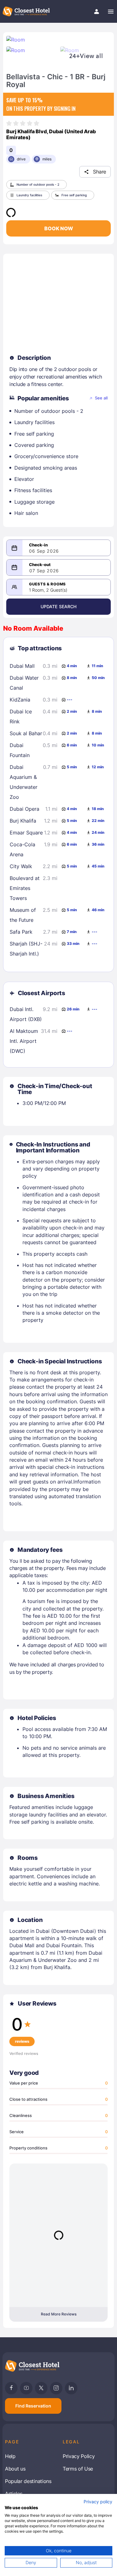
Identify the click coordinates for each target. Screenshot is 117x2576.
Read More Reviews (59, 2314)
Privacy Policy (79, 2456)
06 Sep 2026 (44, 551)
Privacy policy (98, 2502)
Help (10, 2456)
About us (15, 2469)
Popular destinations (28, 2481)
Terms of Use (78, 2469)
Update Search (59, 606)
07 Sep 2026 (44, 571)
